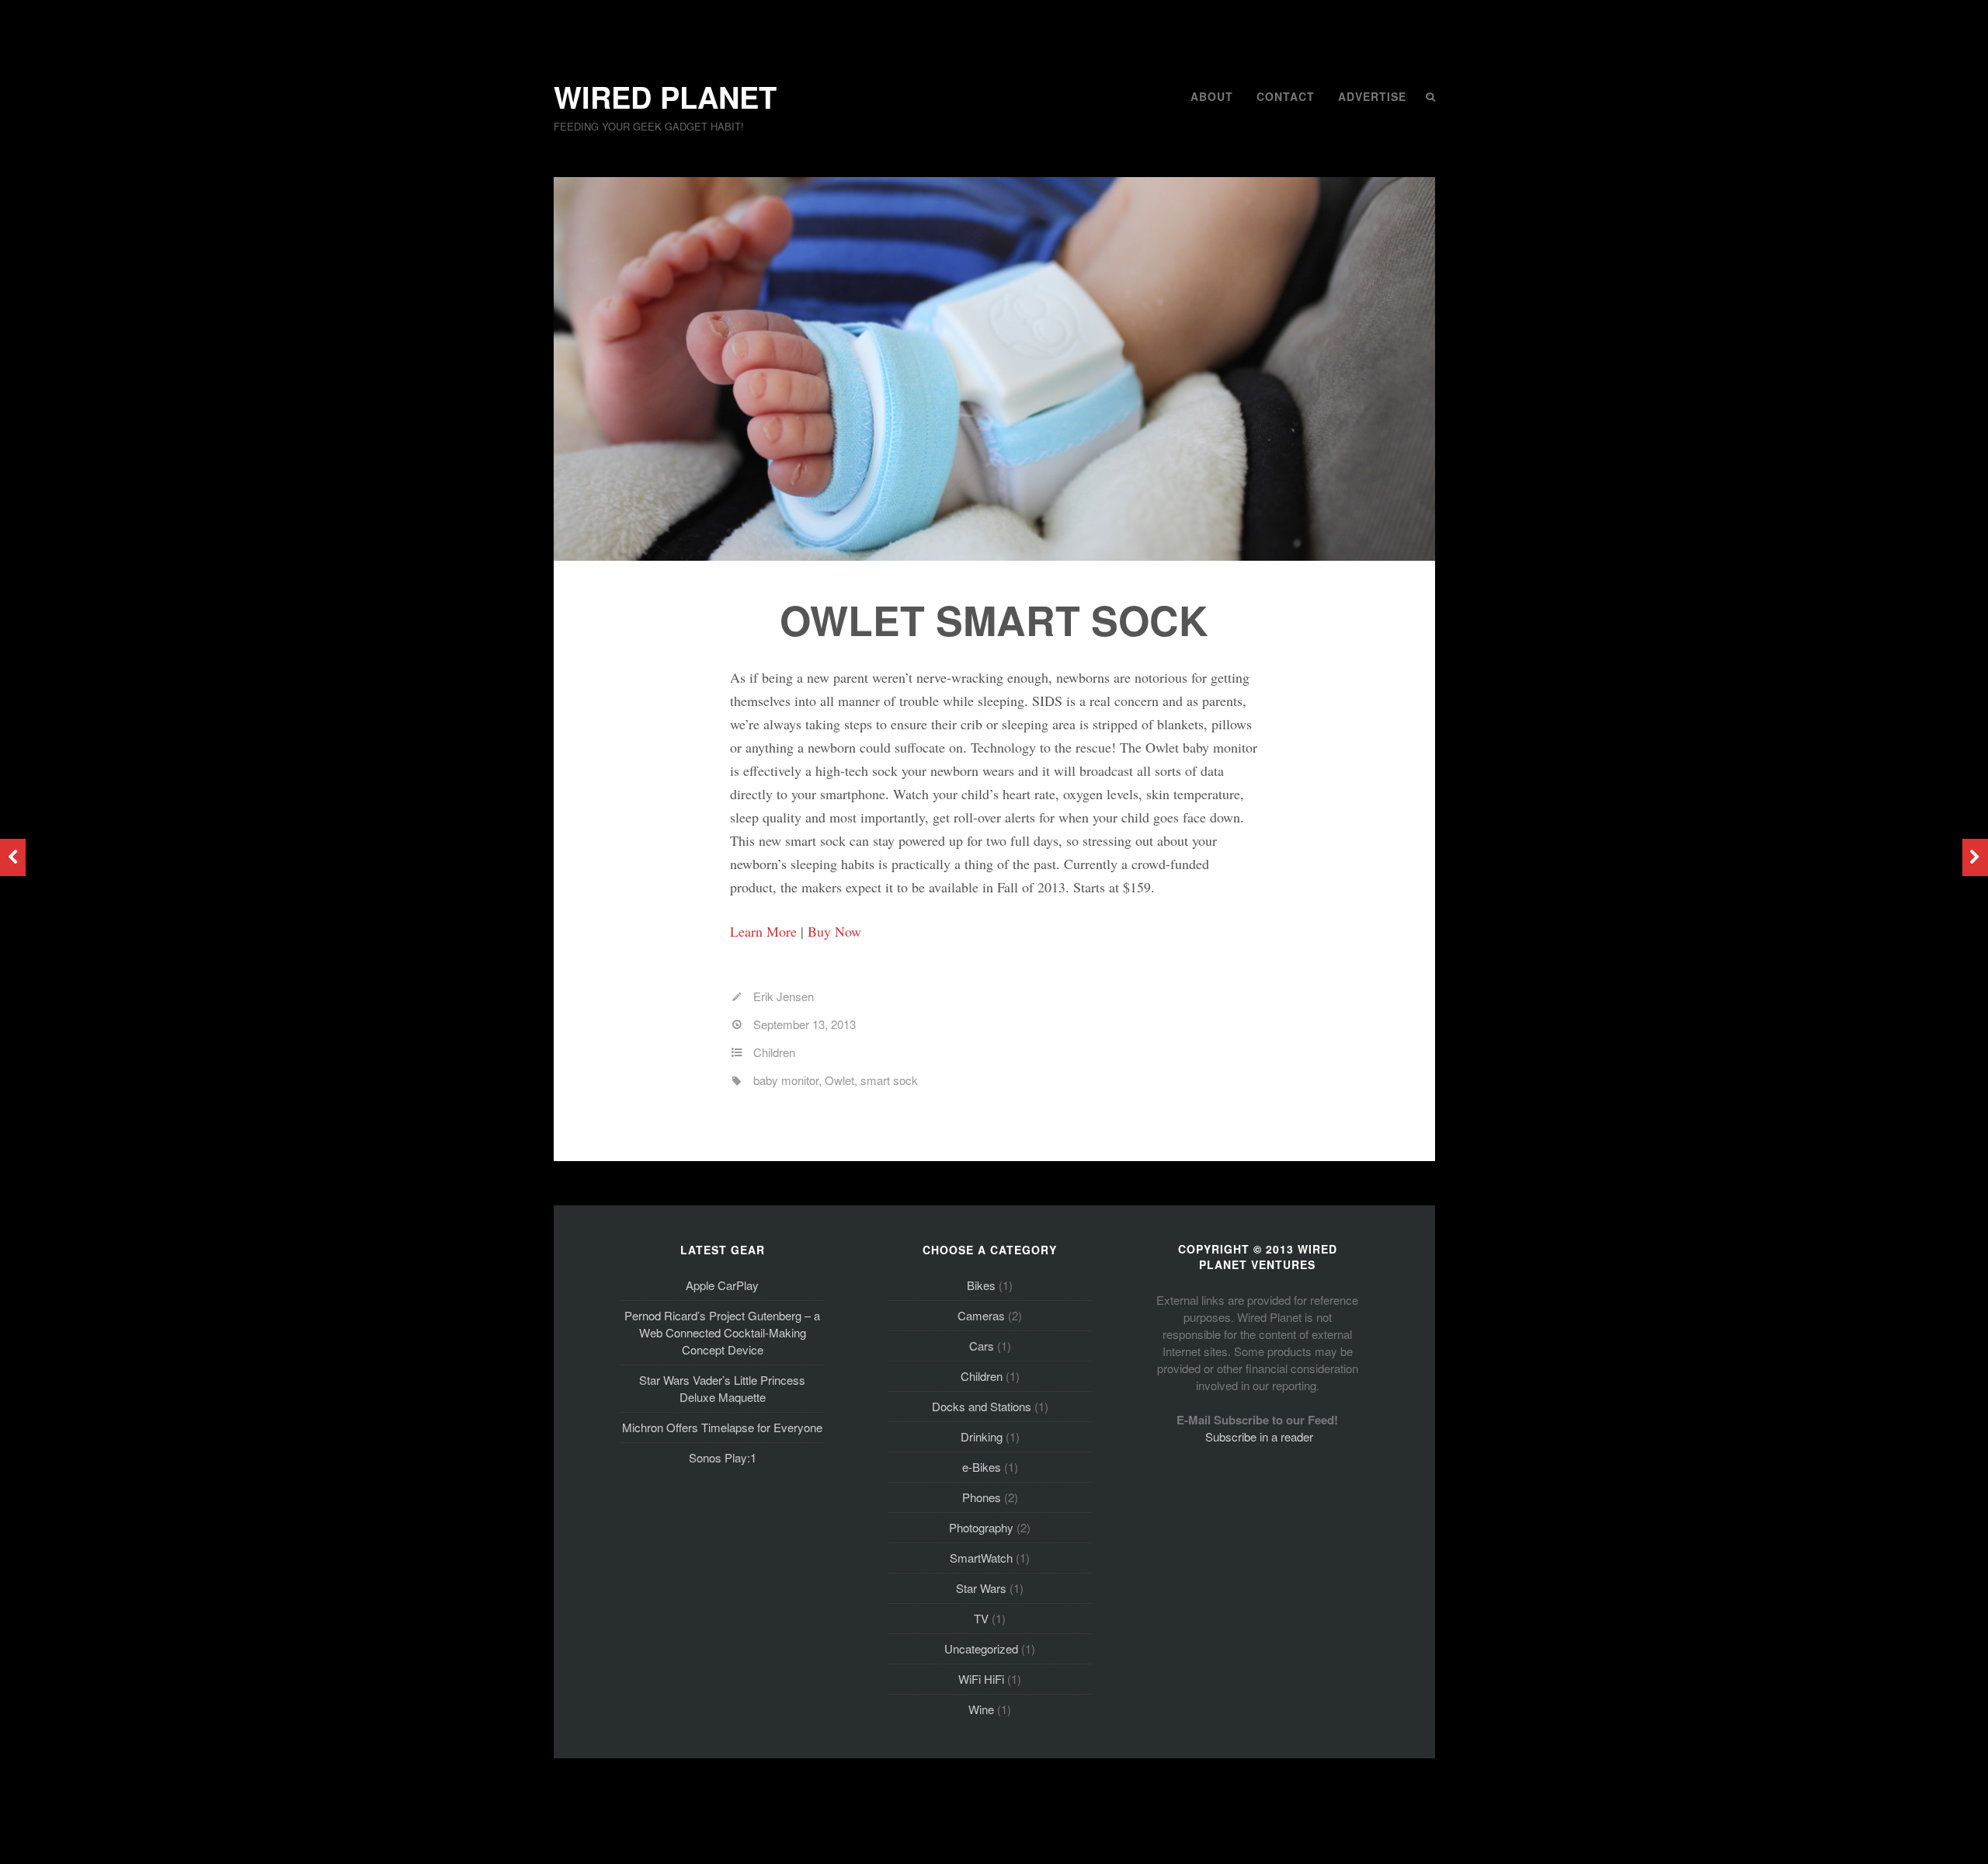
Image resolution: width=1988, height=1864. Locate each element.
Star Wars (981, 1588)
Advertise (1372, 96)
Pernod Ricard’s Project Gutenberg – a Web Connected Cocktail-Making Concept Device (722, 1332)
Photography (981, 1527)
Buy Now (834, 931)
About (1212, 96)
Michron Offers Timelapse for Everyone (722, 1427)
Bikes (981, 1285)
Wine (981, 1709)
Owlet (839, 1080)
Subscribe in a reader (1259, 1436)
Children (774, 1052)
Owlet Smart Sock (994, 619)
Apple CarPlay (722, 1285)
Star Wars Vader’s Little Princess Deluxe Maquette (722, 1388)
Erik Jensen (784, 996)
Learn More (763, 931)
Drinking (982, 1436)
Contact (1286, 96)
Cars (982, 1346)
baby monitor (786, 1080)
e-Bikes (982, 1467)
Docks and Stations (982, 1406)
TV (981, 1618)
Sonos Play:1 (723, 1457)
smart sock (889, 1080)
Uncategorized (981, 1648)
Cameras (981, 1315)
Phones (982, 1497)
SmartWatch (981, 1558)
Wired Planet (665, 97)
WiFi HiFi (981, 1679)
